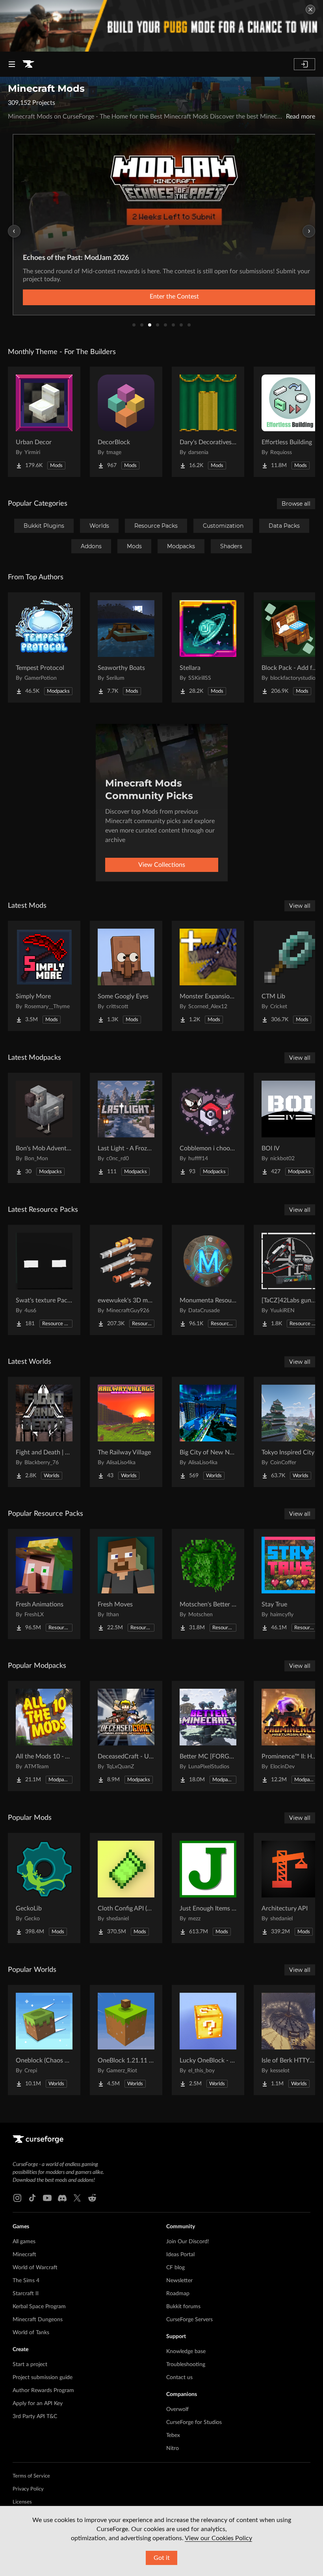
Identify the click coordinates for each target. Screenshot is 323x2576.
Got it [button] (162, 2558)
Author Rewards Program (43, 2391)
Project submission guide (43, 2378)
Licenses (22, 2502)
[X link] (77, 2198)
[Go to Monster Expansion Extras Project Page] (208, 976)
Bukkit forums (183, 2307)
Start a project (30, 2365)
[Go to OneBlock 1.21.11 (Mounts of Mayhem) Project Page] (126, 2040)
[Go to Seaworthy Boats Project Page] (126, 647)
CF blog (175, 2268)
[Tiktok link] (32, 2198)
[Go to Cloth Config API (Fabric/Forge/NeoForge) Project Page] (126, 1888)
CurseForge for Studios (194, 2422)
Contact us (179, 2378)
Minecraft (24, 2255)
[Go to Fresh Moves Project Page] (126, 1584)
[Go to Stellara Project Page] (208, 647)
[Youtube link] (47, 2198)
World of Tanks (31, 2333)
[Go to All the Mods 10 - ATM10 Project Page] (44, 1736)
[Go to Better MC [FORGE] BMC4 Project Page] (208, 1736)
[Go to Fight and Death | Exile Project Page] (44, 1432)
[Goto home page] (28, 64)
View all (300, 906)
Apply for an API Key (38, 2404)
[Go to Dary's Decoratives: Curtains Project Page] (208, 422)
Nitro (173, 2448)
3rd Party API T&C (35, 2417)
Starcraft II (26, 2294)
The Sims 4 (26, 2281)
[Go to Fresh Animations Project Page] (44, 1584)
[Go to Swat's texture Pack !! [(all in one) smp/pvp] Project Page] (44, 1280)
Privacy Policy (28, 2489)
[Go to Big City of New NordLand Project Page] (208, 1432)
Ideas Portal (180, 2255)
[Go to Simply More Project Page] (44, 976)
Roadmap (178, 2294)
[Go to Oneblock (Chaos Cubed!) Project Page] (44, 2040)
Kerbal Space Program (39, 2307)
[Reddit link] (92, 2198)
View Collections (162, 865)
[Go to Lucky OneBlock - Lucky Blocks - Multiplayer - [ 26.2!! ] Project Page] (208, 2040)
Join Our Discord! (188, 2242)
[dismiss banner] (310, 9)
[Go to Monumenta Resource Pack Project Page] (208, 1280)
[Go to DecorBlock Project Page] (126, 422)
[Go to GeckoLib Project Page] (44, 1888)
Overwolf (177, 2409)
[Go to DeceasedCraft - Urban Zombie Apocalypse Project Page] (126, 1736)
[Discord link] (62, 2198)
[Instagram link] (17, 2198)
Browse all (296, 504)
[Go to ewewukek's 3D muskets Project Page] (126, 1280)
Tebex (173, 2435)
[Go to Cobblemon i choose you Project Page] (208, 1128)
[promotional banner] (161, 26)
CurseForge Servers (189, 2320)
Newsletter (179, 2281)
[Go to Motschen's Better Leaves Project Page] (208, 1584)
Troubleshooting (186, 2365)
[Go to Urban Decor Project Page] (44, 422)
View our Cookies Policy (218, 2538)
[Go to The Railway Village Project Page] (126, 1432)
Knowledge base (186, 2352)
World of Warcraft (35, 2268)
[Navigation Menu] (12, 64)
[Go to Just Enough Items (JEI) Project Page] (208, 1888)
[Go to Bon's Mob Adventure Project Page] (44, 1128)
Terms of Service (31, 2476)
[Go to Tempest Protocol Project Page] (44, 647)
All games (24, 2242)
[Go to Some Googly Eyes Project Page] (126, 976)
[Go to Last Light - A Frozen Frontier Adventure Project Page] (126, 1128)
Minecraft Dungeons (38, 2320)
